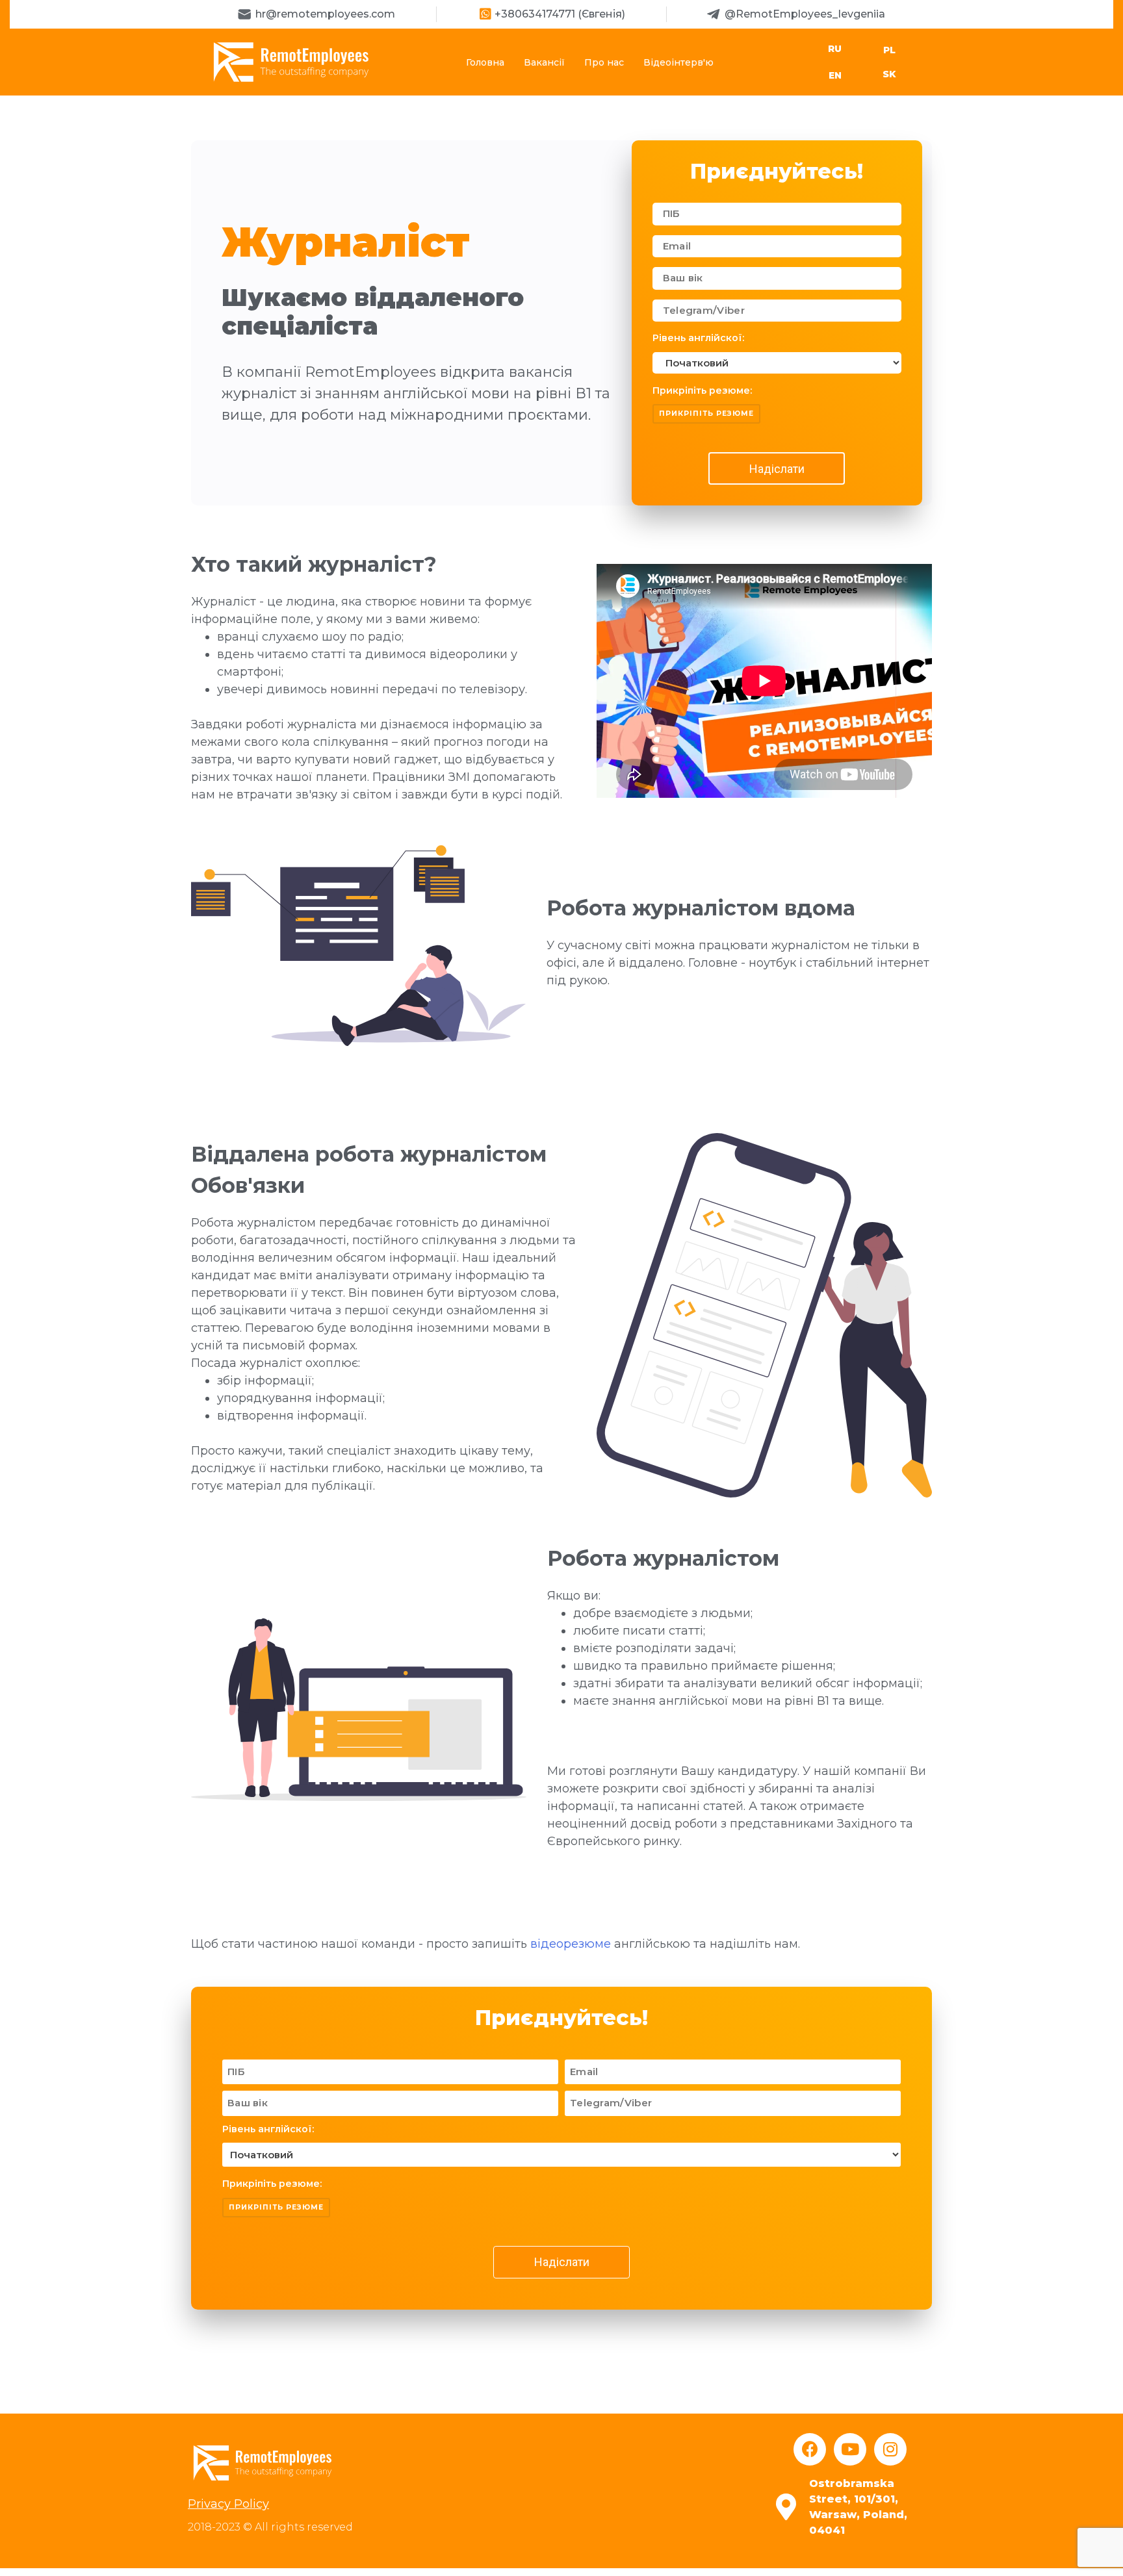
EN (835, 75)
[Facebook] (810, 2449)
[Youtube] (850, 2449)
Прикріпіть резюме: (702, 390)
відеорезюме (571, 1944)
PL (889, 50)
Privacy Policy (228, 2504)
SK (889, 74)
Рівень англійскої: (698, 338)
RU (835, 49)
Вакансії (544, 62)
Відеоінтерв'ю (678, 62)
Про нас (604, 62)
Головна (485, 62)
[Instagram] (890, 2449)
